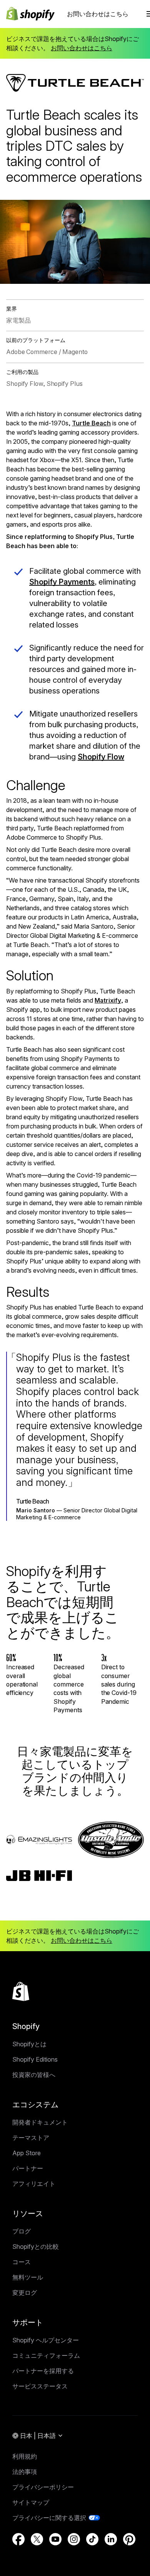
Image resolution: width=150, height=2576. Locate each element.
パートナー (28, 2168)
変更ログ (25, 2293)
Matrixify (108, 1000)
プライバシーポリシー (43, 2487)
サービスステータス (40, 2386)
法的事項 (25, 2472)
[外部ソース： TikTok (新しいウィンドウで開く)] (92, 2539)
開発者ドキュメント (40, 2122)
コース (22, 2262)
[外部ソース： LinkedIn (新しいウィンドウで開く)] (111, 2539)
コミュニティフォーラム (46, 2355)
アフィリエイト (34, 2184)
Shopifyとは (29, 2044)
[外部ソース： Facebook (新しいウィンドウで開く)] (18, 2539)
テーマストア (31, 2138)
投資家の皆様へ (34, 2075)
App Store (27, 2153)
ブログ (22, 2231)
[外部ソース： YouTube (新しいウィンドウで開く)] (55, 2539)
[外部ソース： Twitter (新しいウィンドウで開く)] (37, 2539)
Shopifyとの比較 (36, 2247)
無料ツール (28, 2277)
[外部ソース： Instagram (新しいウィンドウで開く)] (74, 2539)
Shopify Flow (101, 757)
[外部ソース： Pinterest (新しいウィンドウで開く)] (129, 2539)
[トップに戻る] (21, 1991)
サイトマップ (31, 2502)
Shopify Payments (62, 582)
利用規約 (25, 2456)
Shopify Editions (35, 2059)
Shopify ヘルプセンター (46, 2340)
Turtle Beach (91, 423)
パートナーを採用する (43, 2371)
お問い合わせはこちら (98, 14)
